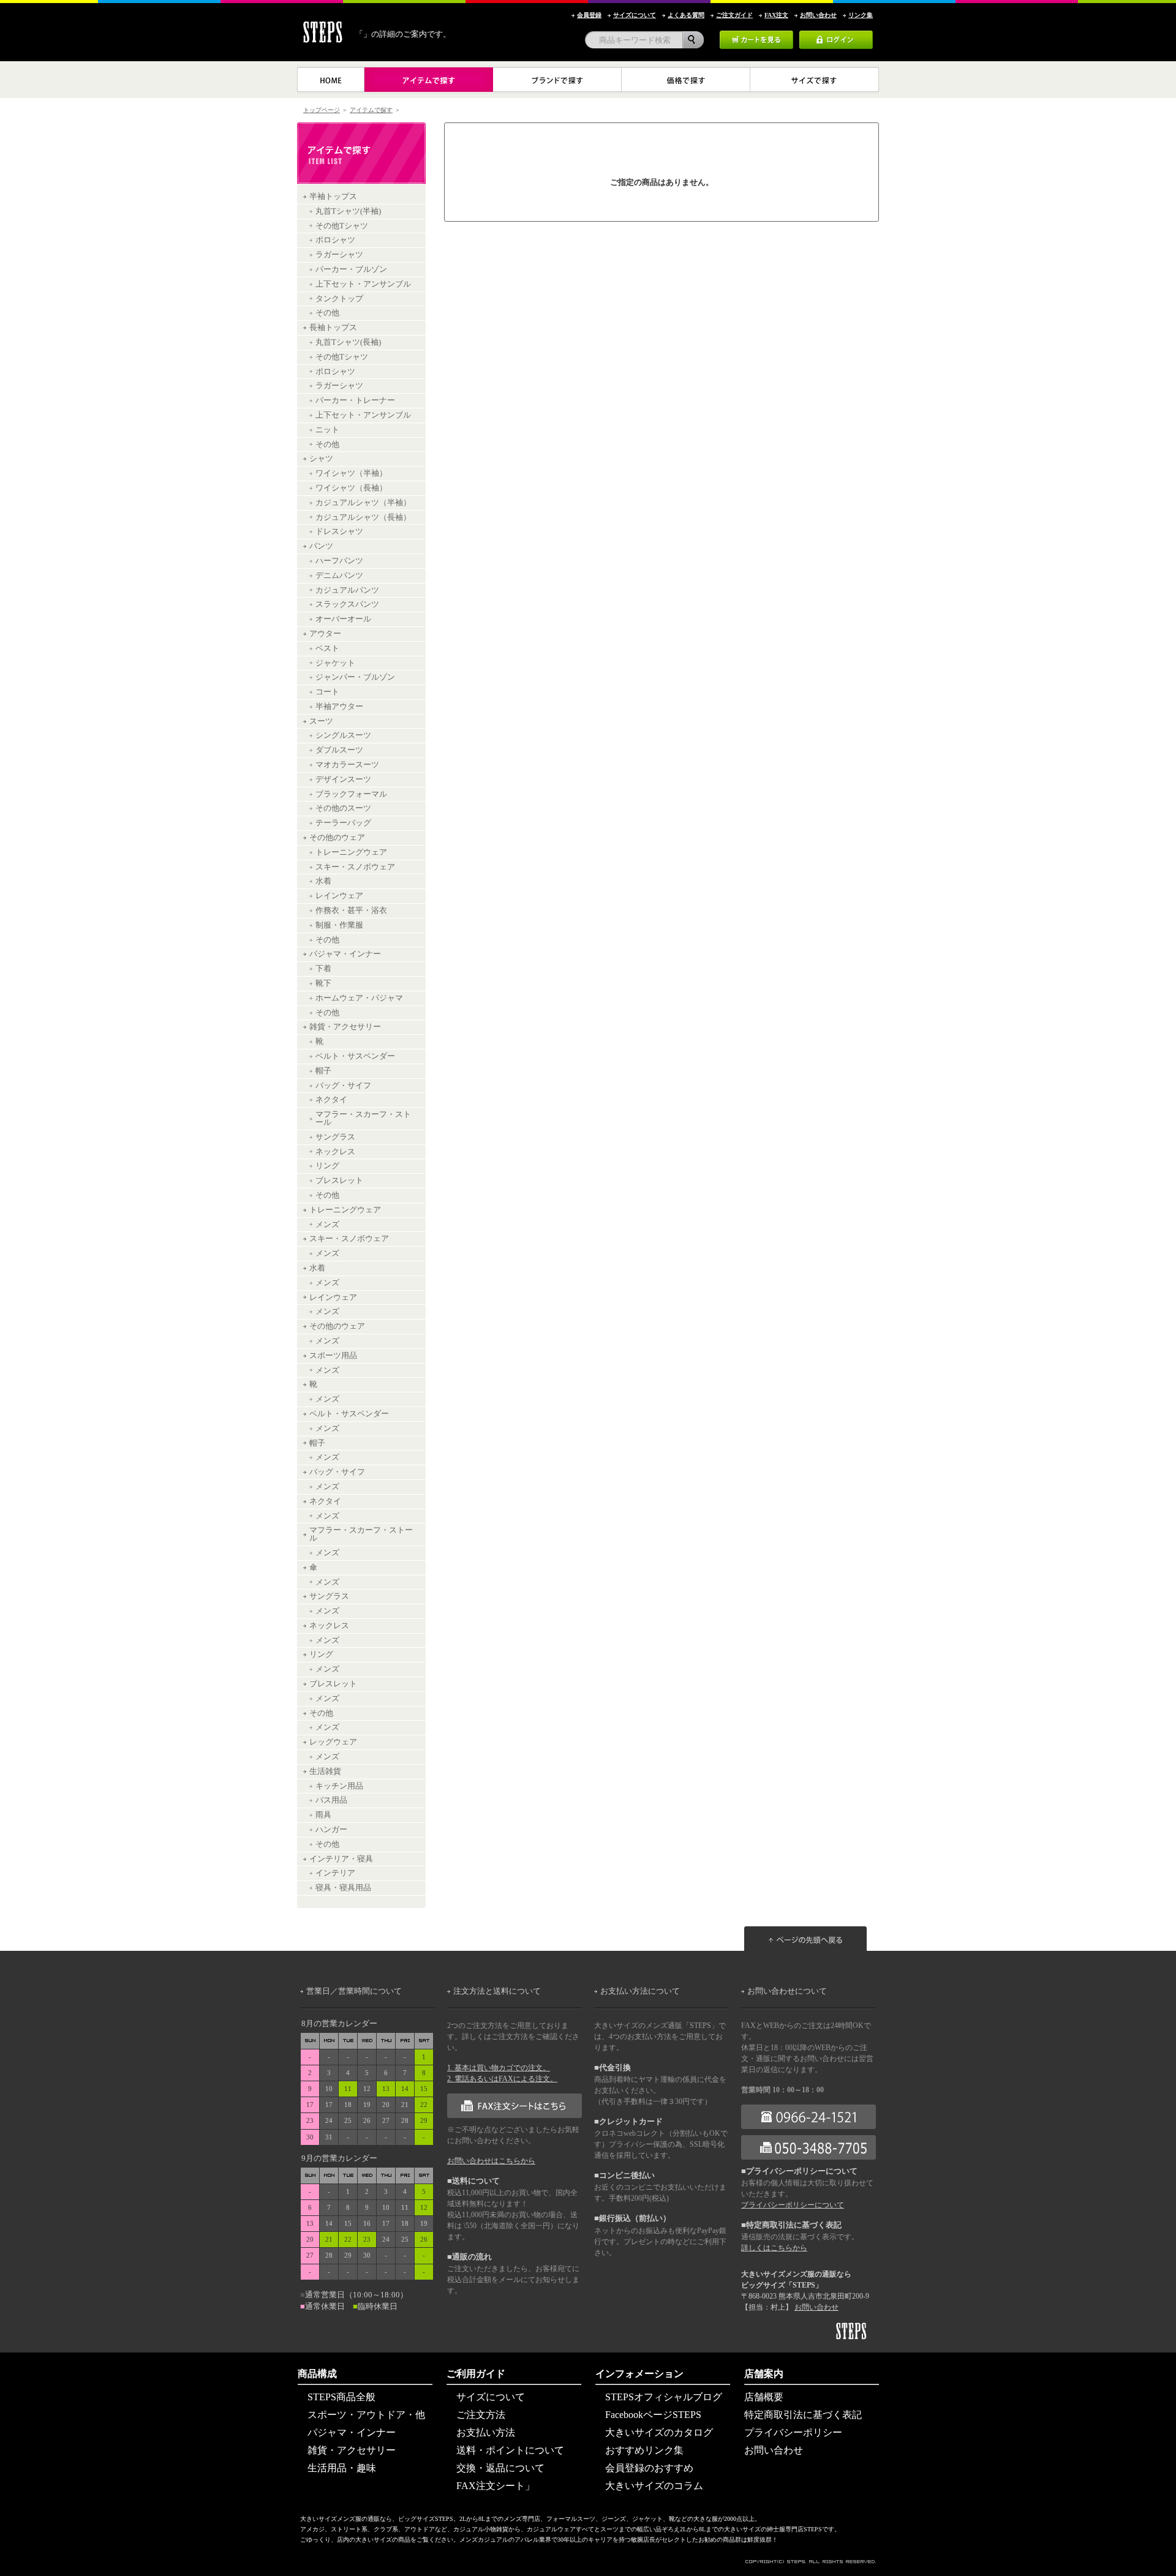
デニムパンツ (339, 576)
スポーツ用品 (333, 1356)
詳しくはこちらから (774, 2248)
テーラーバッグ (343, 823)
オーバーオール (343, 619)
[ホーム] (331, 80)
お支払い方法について (640, 1991)
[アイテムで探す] (429, 80)
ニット (327, 430)
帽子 (323, 1071)
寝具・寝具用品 (343, 1888)
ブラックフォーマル (351, 794)
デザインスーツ (343, 779)
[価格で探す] (686, 80)
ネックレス (335, 1152)
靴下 (323, 983)
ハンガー (331, 1830)
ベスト (327, 648)
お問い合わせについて (787, 1991)
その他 (327, 313)
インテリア (335, 1873)
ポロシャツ (335, 240)
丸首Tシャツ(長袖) (348, 342)
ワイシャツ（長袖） (351, 488)
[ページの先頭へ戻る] (812, 1913)
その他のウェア (337, 838)
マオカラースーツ (347, 765)
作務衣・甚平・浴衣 (351, 911)
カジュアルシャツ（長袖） (363, 517)
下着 (323, 969)
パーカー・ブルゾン (351, 269)
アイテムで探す (371, 110)
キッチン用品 (339, 1786)
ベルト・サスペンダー (355, 1056)
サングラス (335, 1137)
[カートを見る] (756, 35)
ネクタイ (331, 1100)
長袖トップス (333, 328)
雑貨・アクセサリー (345, 1027)
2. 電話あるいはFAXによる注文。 (502, 2079)
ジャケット (335, 663)
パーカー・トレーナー (355, 400)
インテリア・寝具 (341, 1859)
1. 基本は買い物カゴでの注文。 (499, 2068)
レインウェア (339, 896)
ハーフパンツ (339, 561)
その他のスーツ (343, 808)
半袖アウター (339, 707)
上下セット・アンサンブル (363, 284)
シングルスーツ (343, 735)
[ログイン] (836, 35)
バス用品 (331, 1800)
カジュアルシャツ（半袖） (363, 503)
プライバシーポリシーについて (793, 2205)
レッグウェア (333, 1742)
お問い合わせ (816, 2307)
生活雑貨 (325, 1771)
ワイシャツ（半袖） (351, 473)
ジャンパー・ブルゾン (355, 677)
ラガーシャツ (339, 255)
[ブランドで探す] (557, 80)
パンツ (321, 546)
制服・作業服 (339, 925)
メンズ (327, 1225)
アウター (325, 634)
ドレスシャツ (339, 531)
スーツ (321, 721)
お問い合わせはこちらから (491, 2161)
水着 (323, 881)
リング (327, 1166)
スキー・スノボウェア (355, 867)
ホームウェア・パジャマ (359, 998)
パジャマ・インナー (345, 954)
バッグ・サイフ (343, 1086)
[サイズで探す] (815, 80)
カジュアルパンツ (347, 590)
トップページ (322, 110)
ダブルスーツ (339, 750)
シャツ (321, 459)
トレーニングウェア (351, 852)
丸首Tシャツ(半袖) (348, 211)
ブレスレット (339, 1181)
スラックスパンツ (347, 604)
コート (327, 692)
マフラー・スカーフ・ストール (363, 1118)
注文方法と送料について (497, 1991)
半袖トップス (333, 197)
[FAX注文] (514, 2098)
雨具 (323, 1815)
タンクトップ (339, 299)
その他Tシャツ (342, 226)
